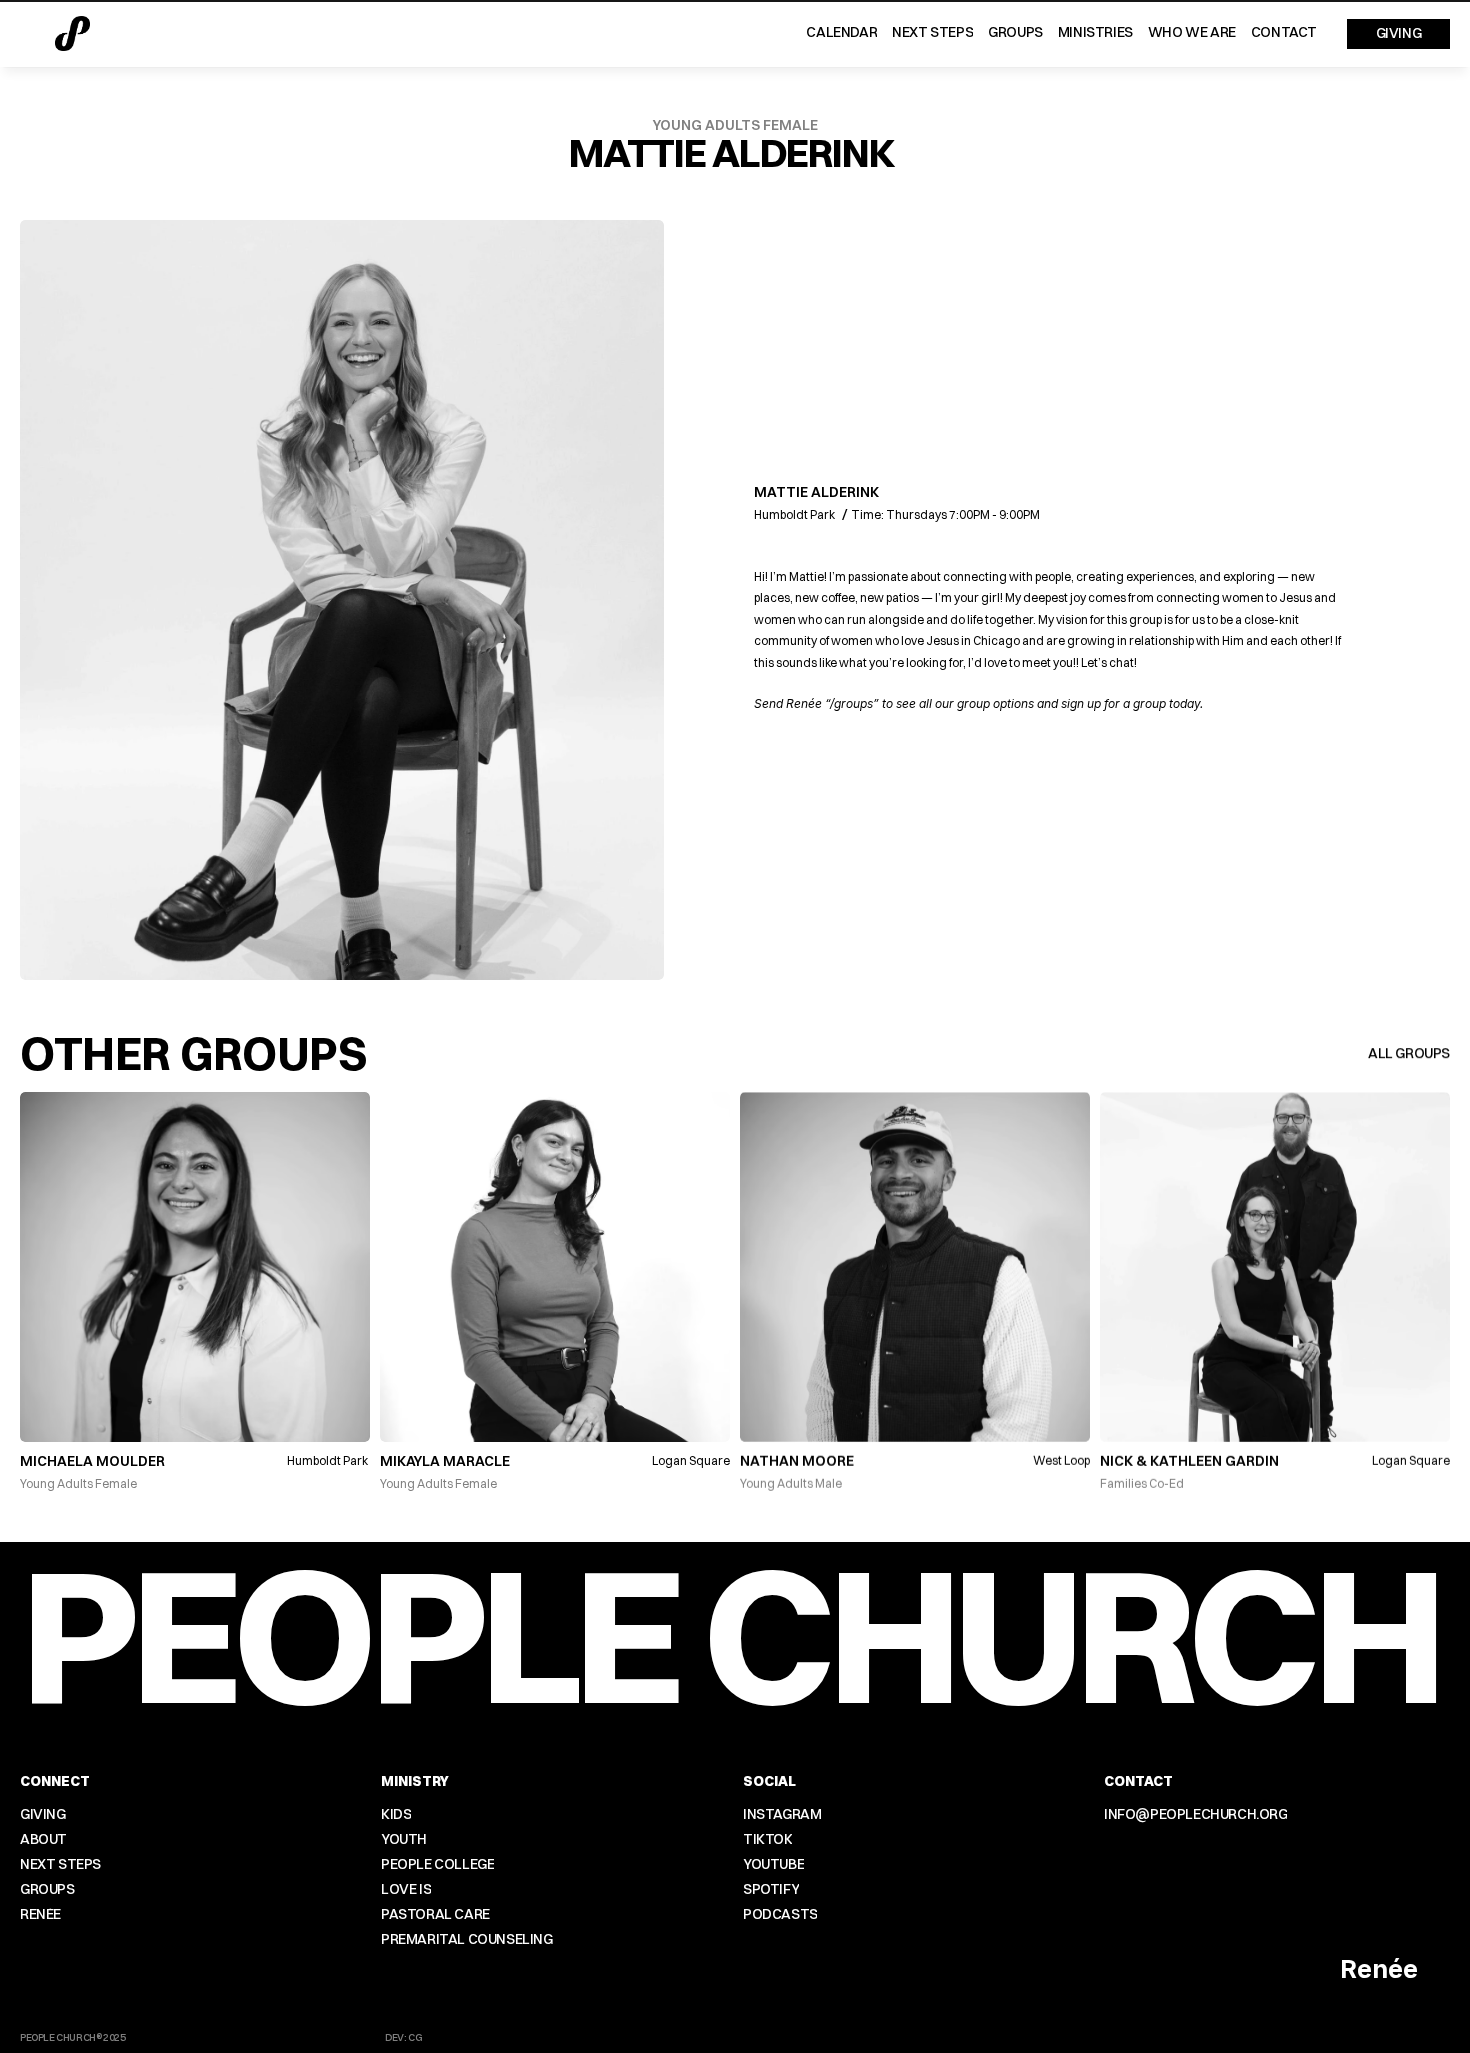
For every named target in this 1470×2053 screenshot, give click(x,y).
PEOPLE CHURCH (728, 1632)
